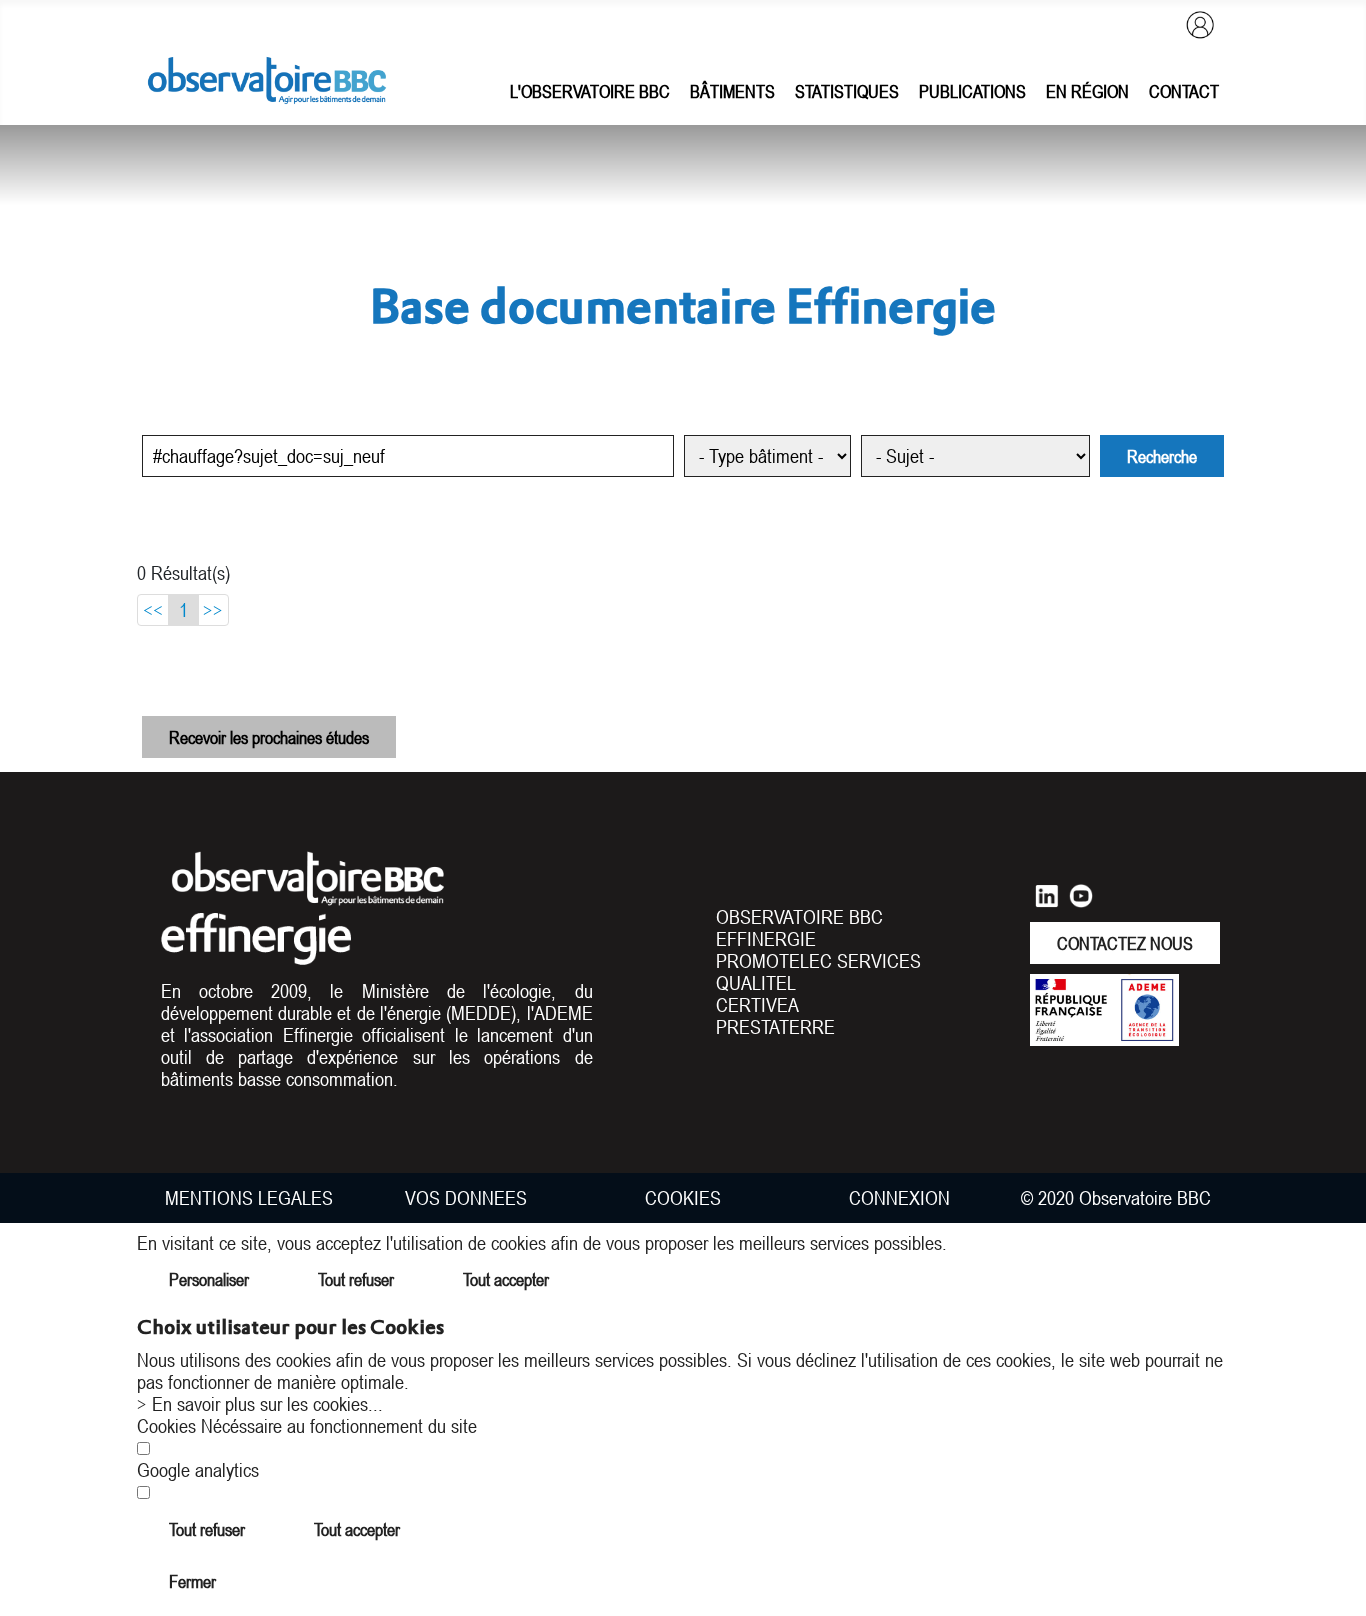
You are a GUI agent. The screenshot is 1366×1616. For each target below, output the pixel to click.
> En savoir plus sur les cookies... (260, 1404)
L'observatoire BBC (590, 91)
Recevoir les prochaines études (269, 737)
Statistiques (847, 91)
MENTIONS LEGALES (249, 1198)
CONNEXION (899, 1198)
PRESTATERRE (775, 1027)
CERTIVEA (757, 1005)
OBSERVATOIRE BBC (799, 917)
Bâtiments (732, 91)
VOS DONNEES (466, 1198)
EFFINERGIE (766, 939)
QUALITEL (756, 983)
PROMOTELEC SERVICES (818, 961)
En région (1087, 91)
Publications (972, 91)
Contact (1184, 91)
